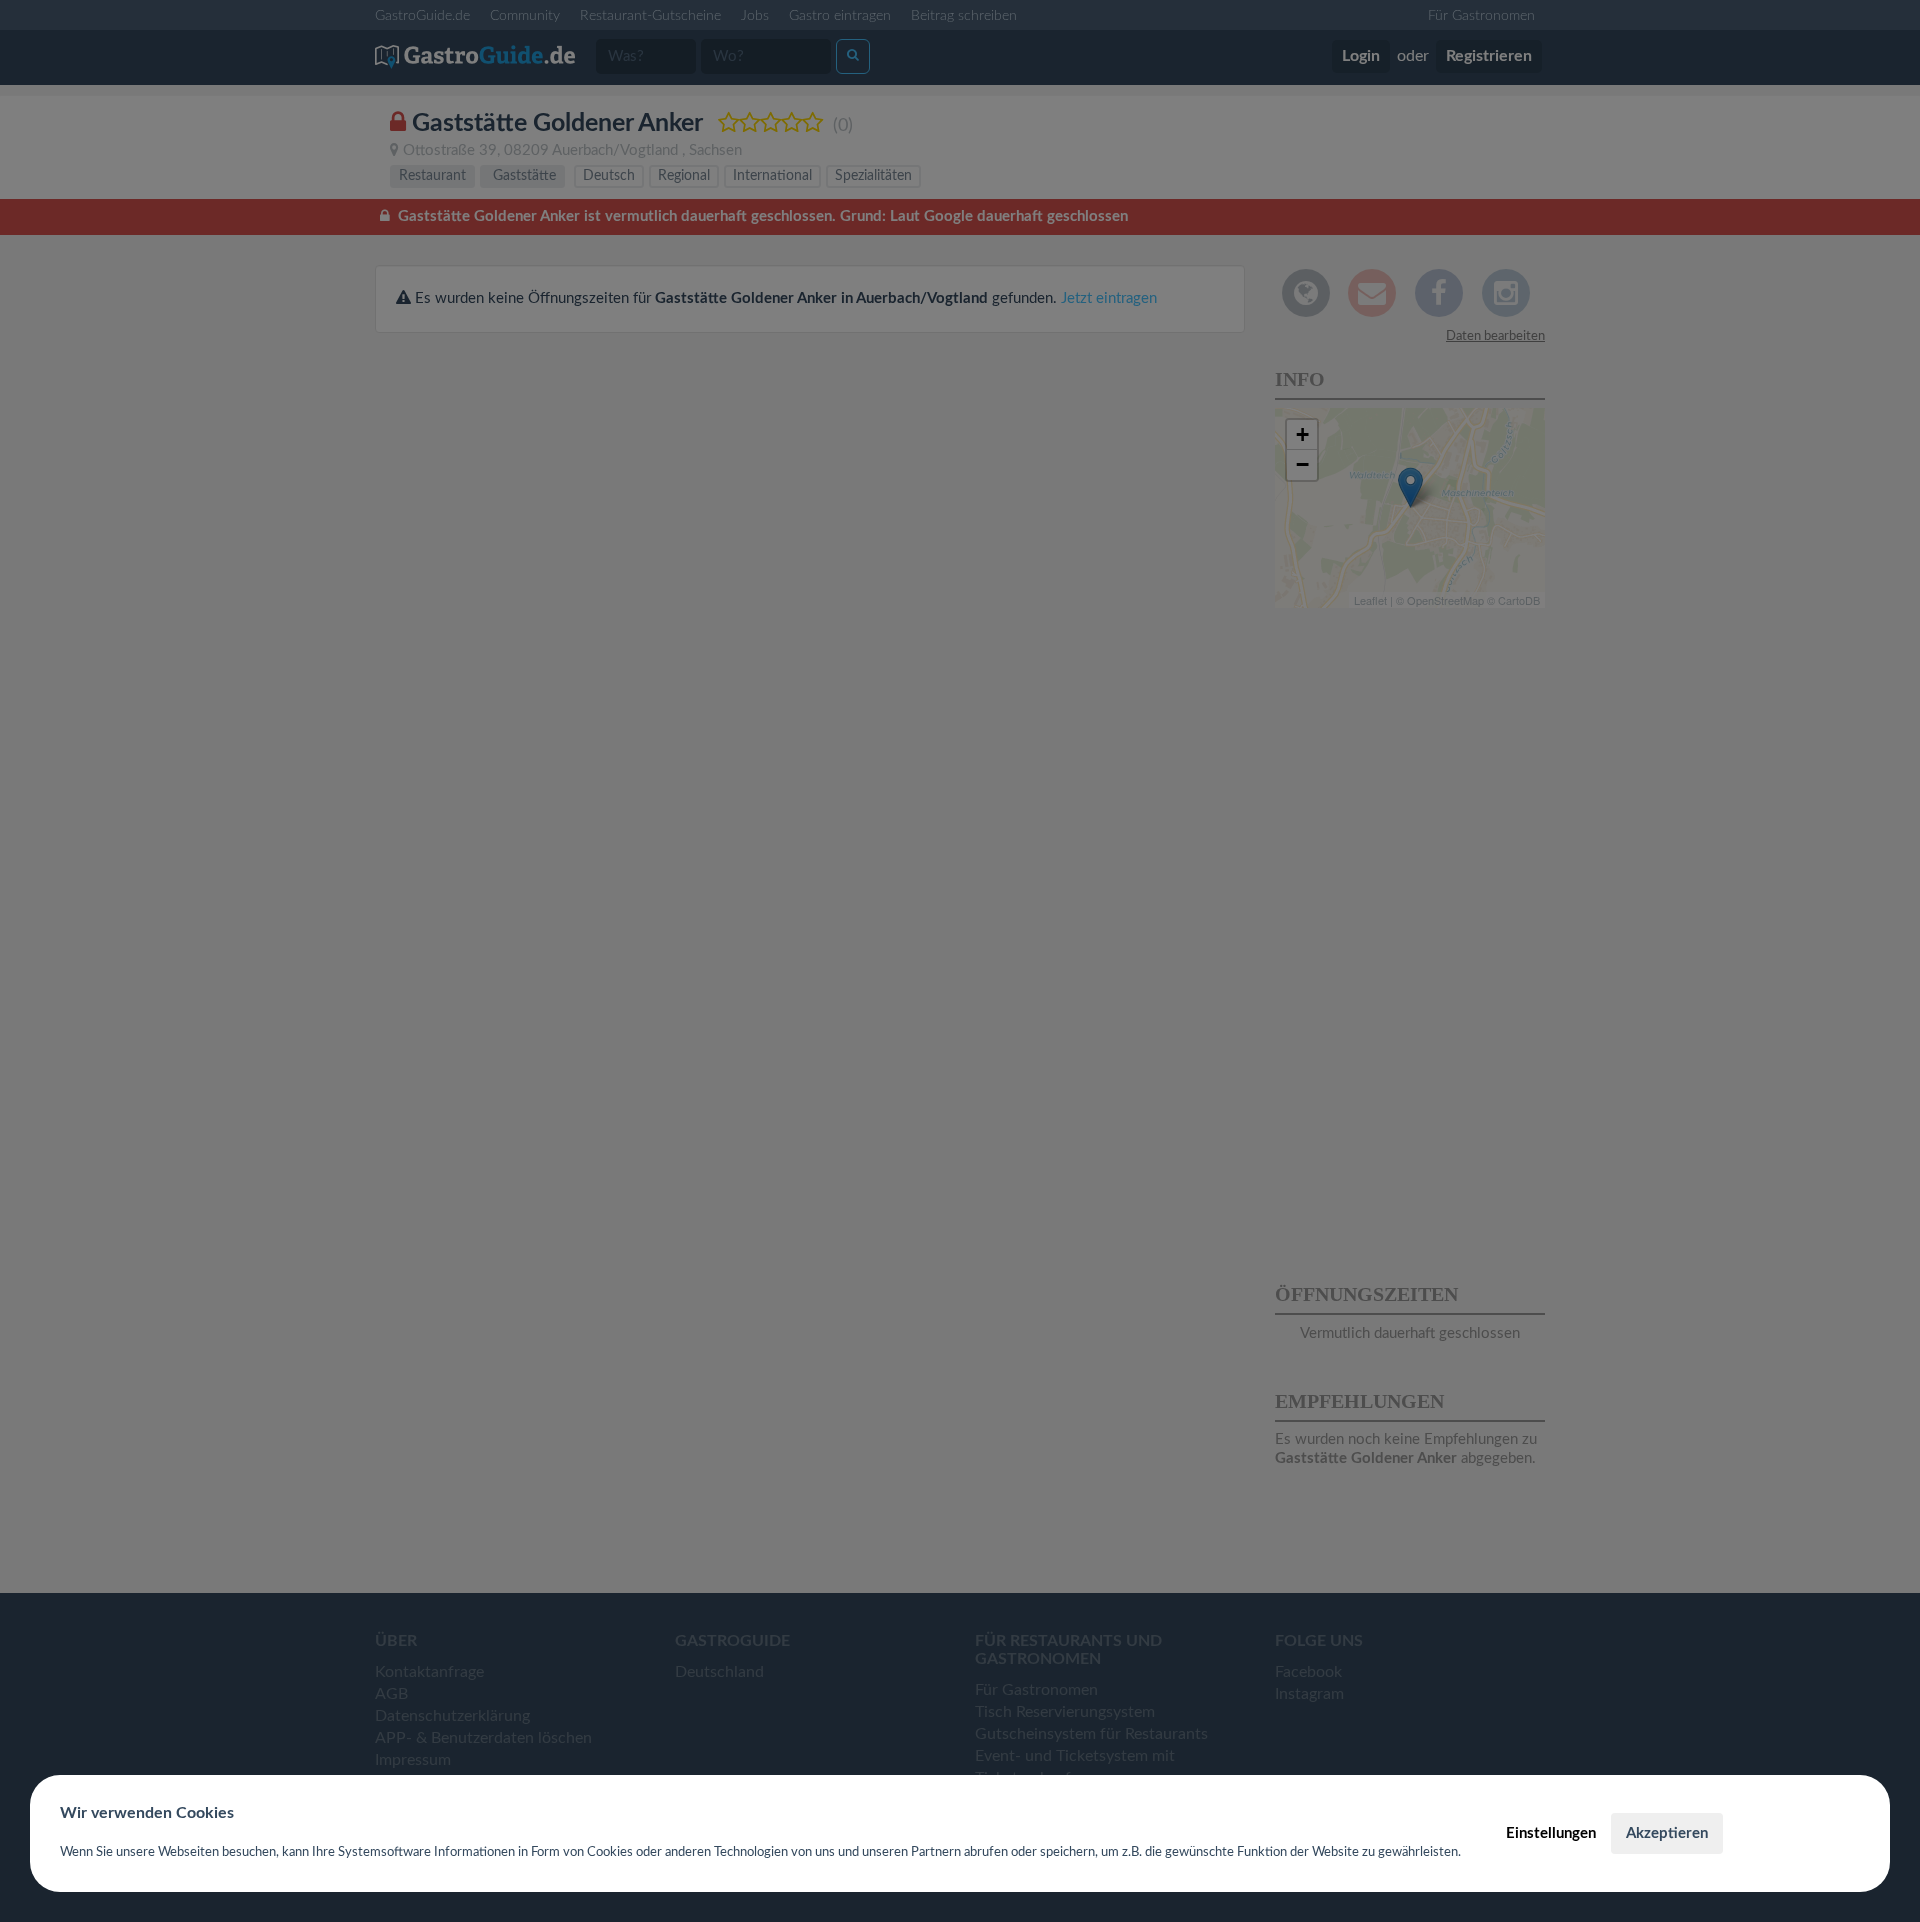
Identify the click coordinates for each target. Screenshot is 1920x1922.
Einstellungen (1551, 1833)
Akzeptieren (1667, 1833)
